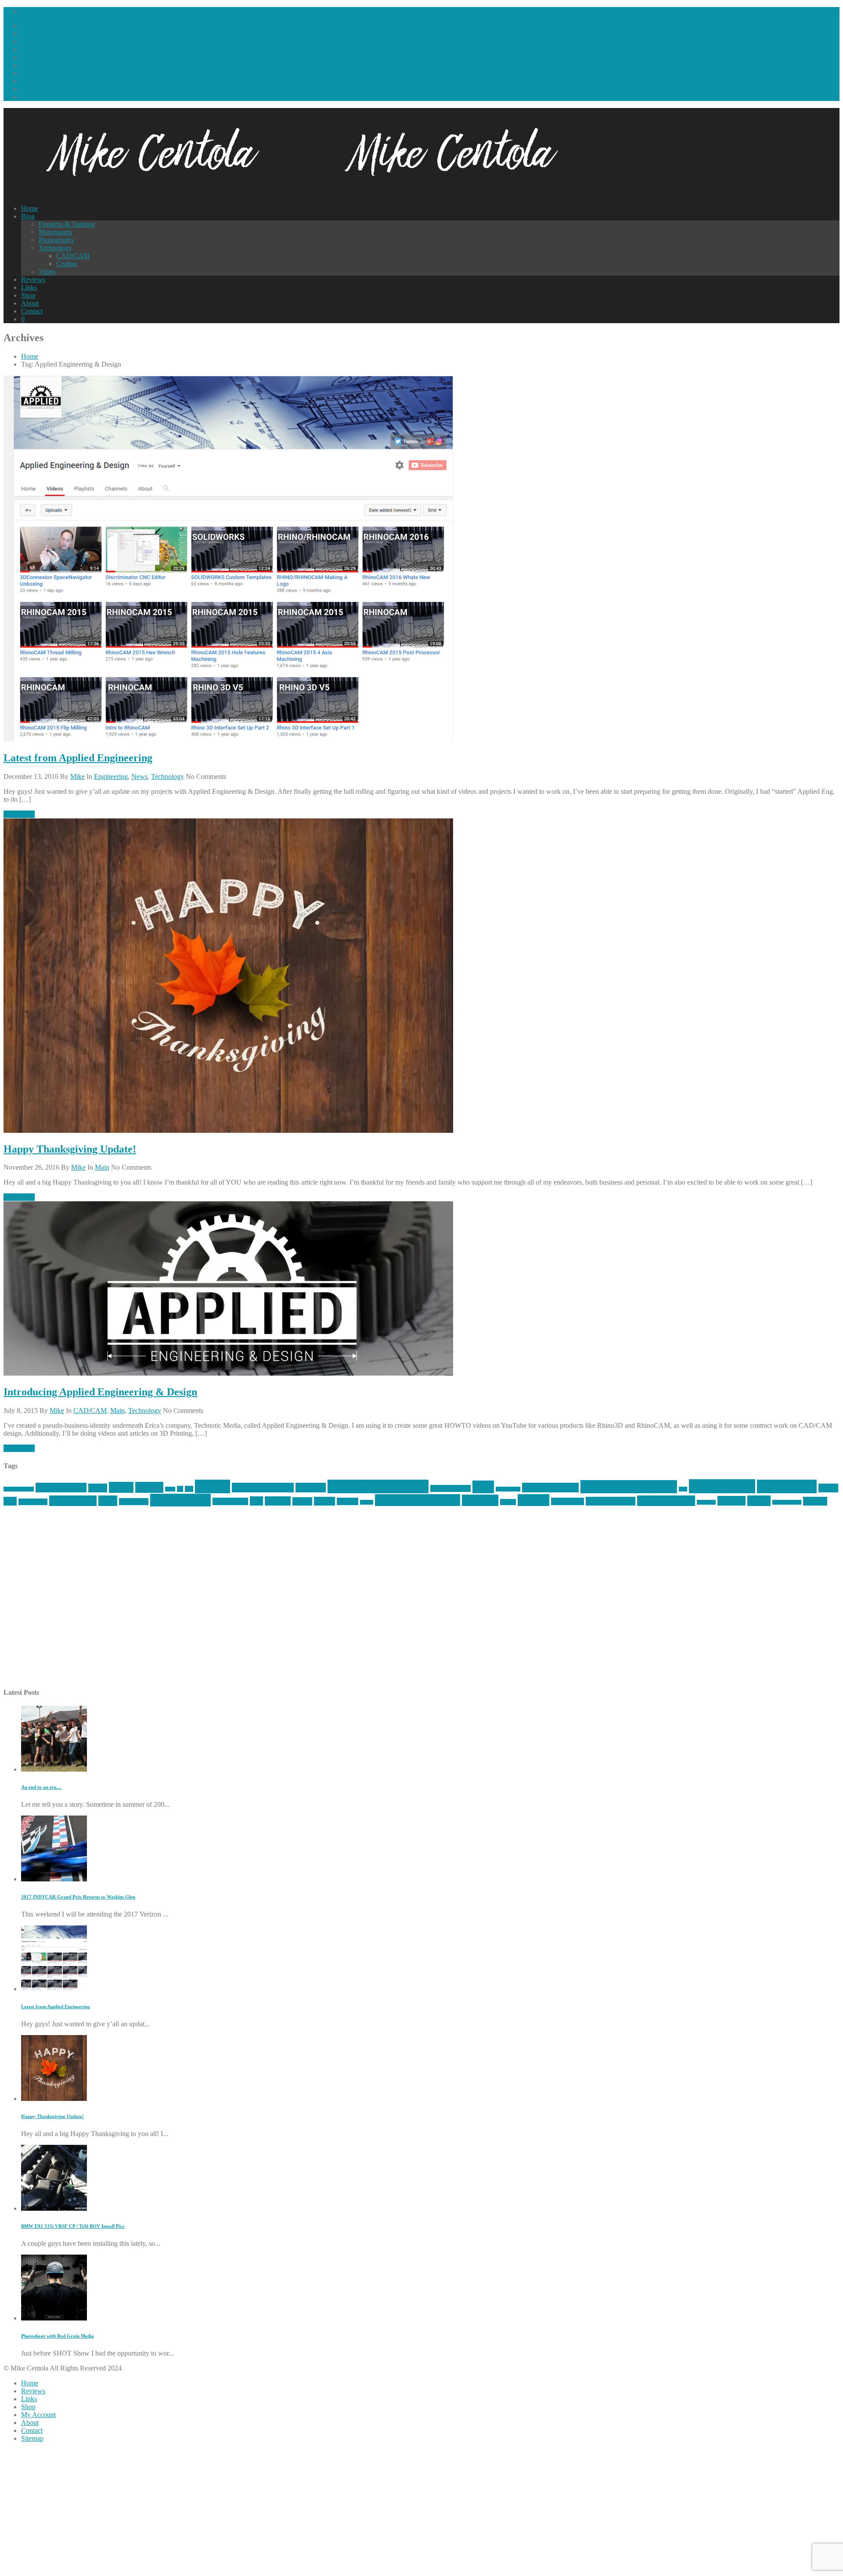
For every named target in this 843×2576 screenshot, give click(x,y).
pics (256, 1501)
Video (47, 272)
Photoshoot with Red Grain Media (58, 2336)
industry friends (550, 1488)
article (121, 1487)
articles (149, 1487)
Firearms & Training (67, 224)
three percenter (666, 1501)
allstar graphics (19, 1489)
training (731, 1501)
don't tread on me (263, 1488)
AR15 (98, 1488)
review (324, 1501)
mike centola (722, 1486)
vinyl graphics (787, 1502)
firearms (311, 1488)
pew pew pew (180, 1500)
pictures (278, 1501)
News (139, 776)
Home (30, 208)
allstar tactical (61, 1488)
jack (683, 1489)
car (180, 1489)
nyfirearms (134, 1502)
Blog (28, 216)
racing (302, 1501)
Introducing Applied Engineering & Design (100, 1392)
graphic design (450, 1488)
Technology (55, 248)
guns (483, 1487)
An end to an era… (41, 1787)
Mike (77, 776)
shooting (480, 1500)
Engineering (111, 776)
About (30, 303)
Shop (28, 295)
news (108, 1501)
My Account (38, 2415)
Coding (67, 264)
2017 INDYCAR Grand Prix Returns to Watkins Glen (78, 1897)
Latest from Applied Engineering (78, 758)
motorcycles (33, 1502)
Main (102, 1167)
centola (213, 1486)
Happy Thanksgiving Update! (70, 1149)
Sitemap (32, 2438)
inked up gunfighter (629, 1487)
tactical (533, 1500)
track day (706, 1502)
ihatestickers (508, 1489)
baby (170, 1489)
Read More (19, 814)
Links (29, 287)
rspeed (367, 1502)
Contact (32, 311)
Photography (56, 240)
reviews (348, 1501)
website (815, 1501)
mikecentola (787, 1486)
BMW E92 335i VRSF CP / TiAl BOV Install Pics (73, 2226)
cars (189, 1489)
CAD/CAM (73, 256)
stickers (508, 1502)
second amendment (418, 1500)
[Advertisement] (267, 1602)
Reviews (33, 279)
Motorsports (55, 232)
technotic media (611, 1501)
